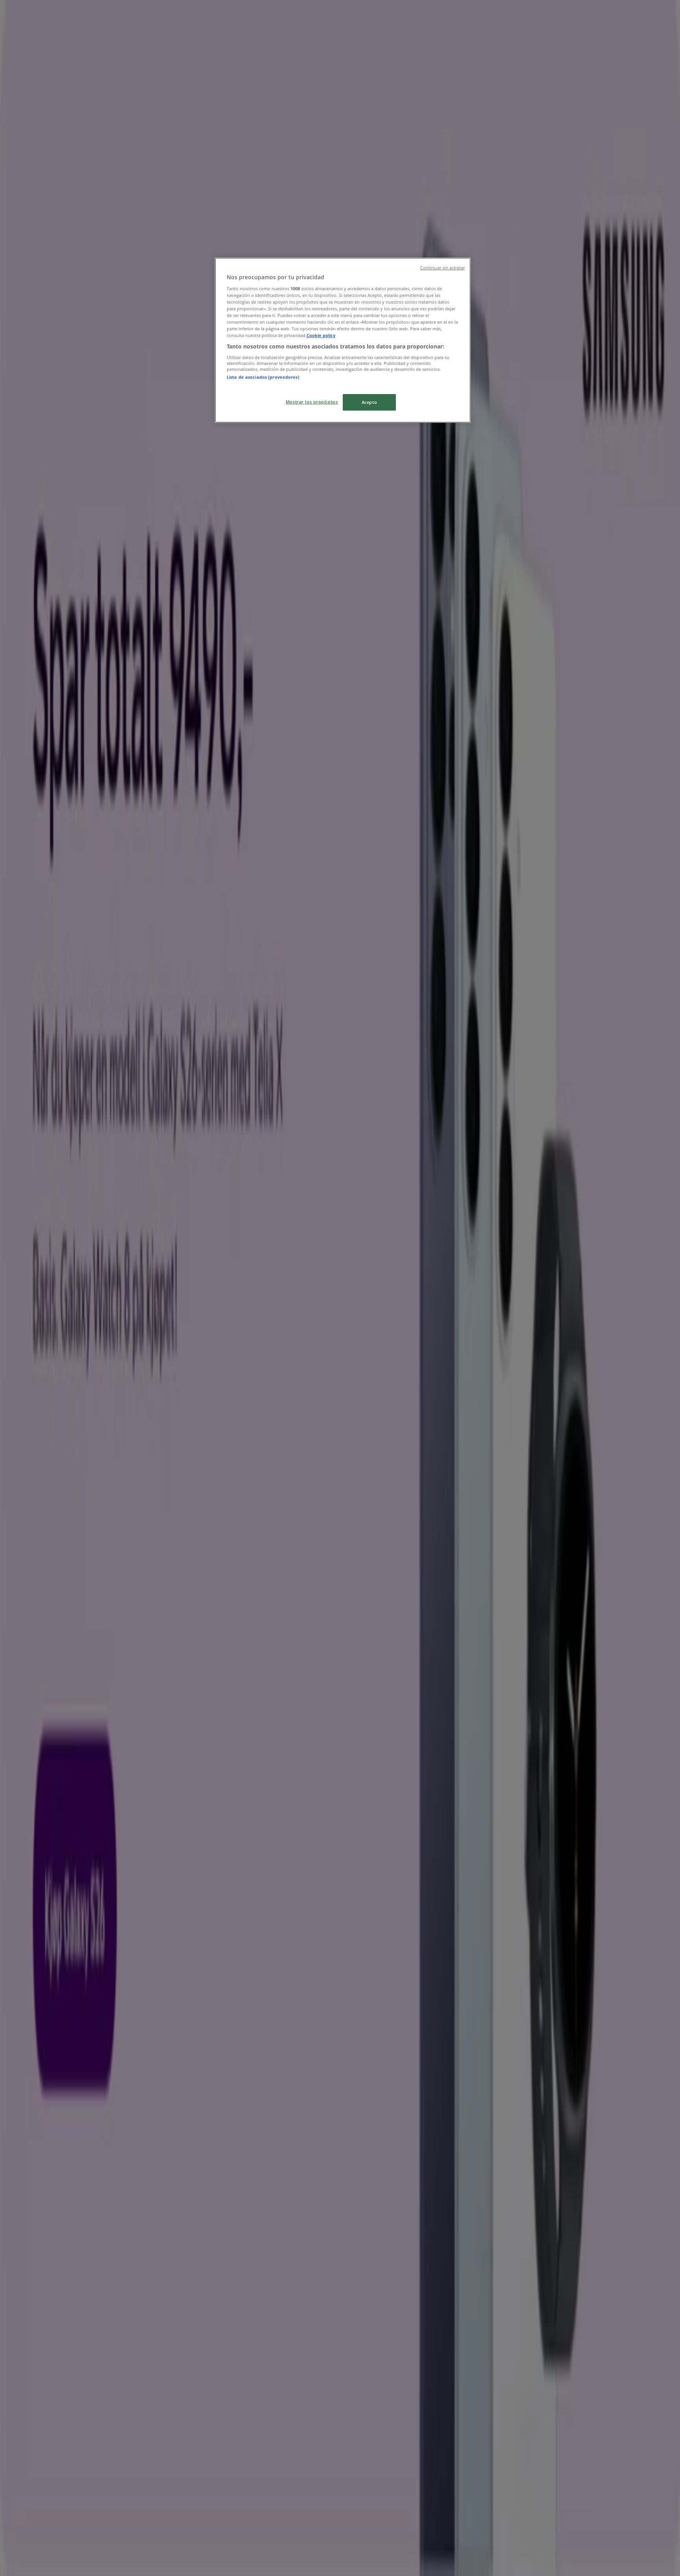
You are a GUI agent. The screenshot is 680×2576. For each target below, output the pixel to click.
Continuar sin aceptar (443, 268)
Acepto (369, 402)
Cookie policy (321, 335)
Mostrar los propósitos (312, 402)
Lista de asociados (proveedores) (263, 377)
